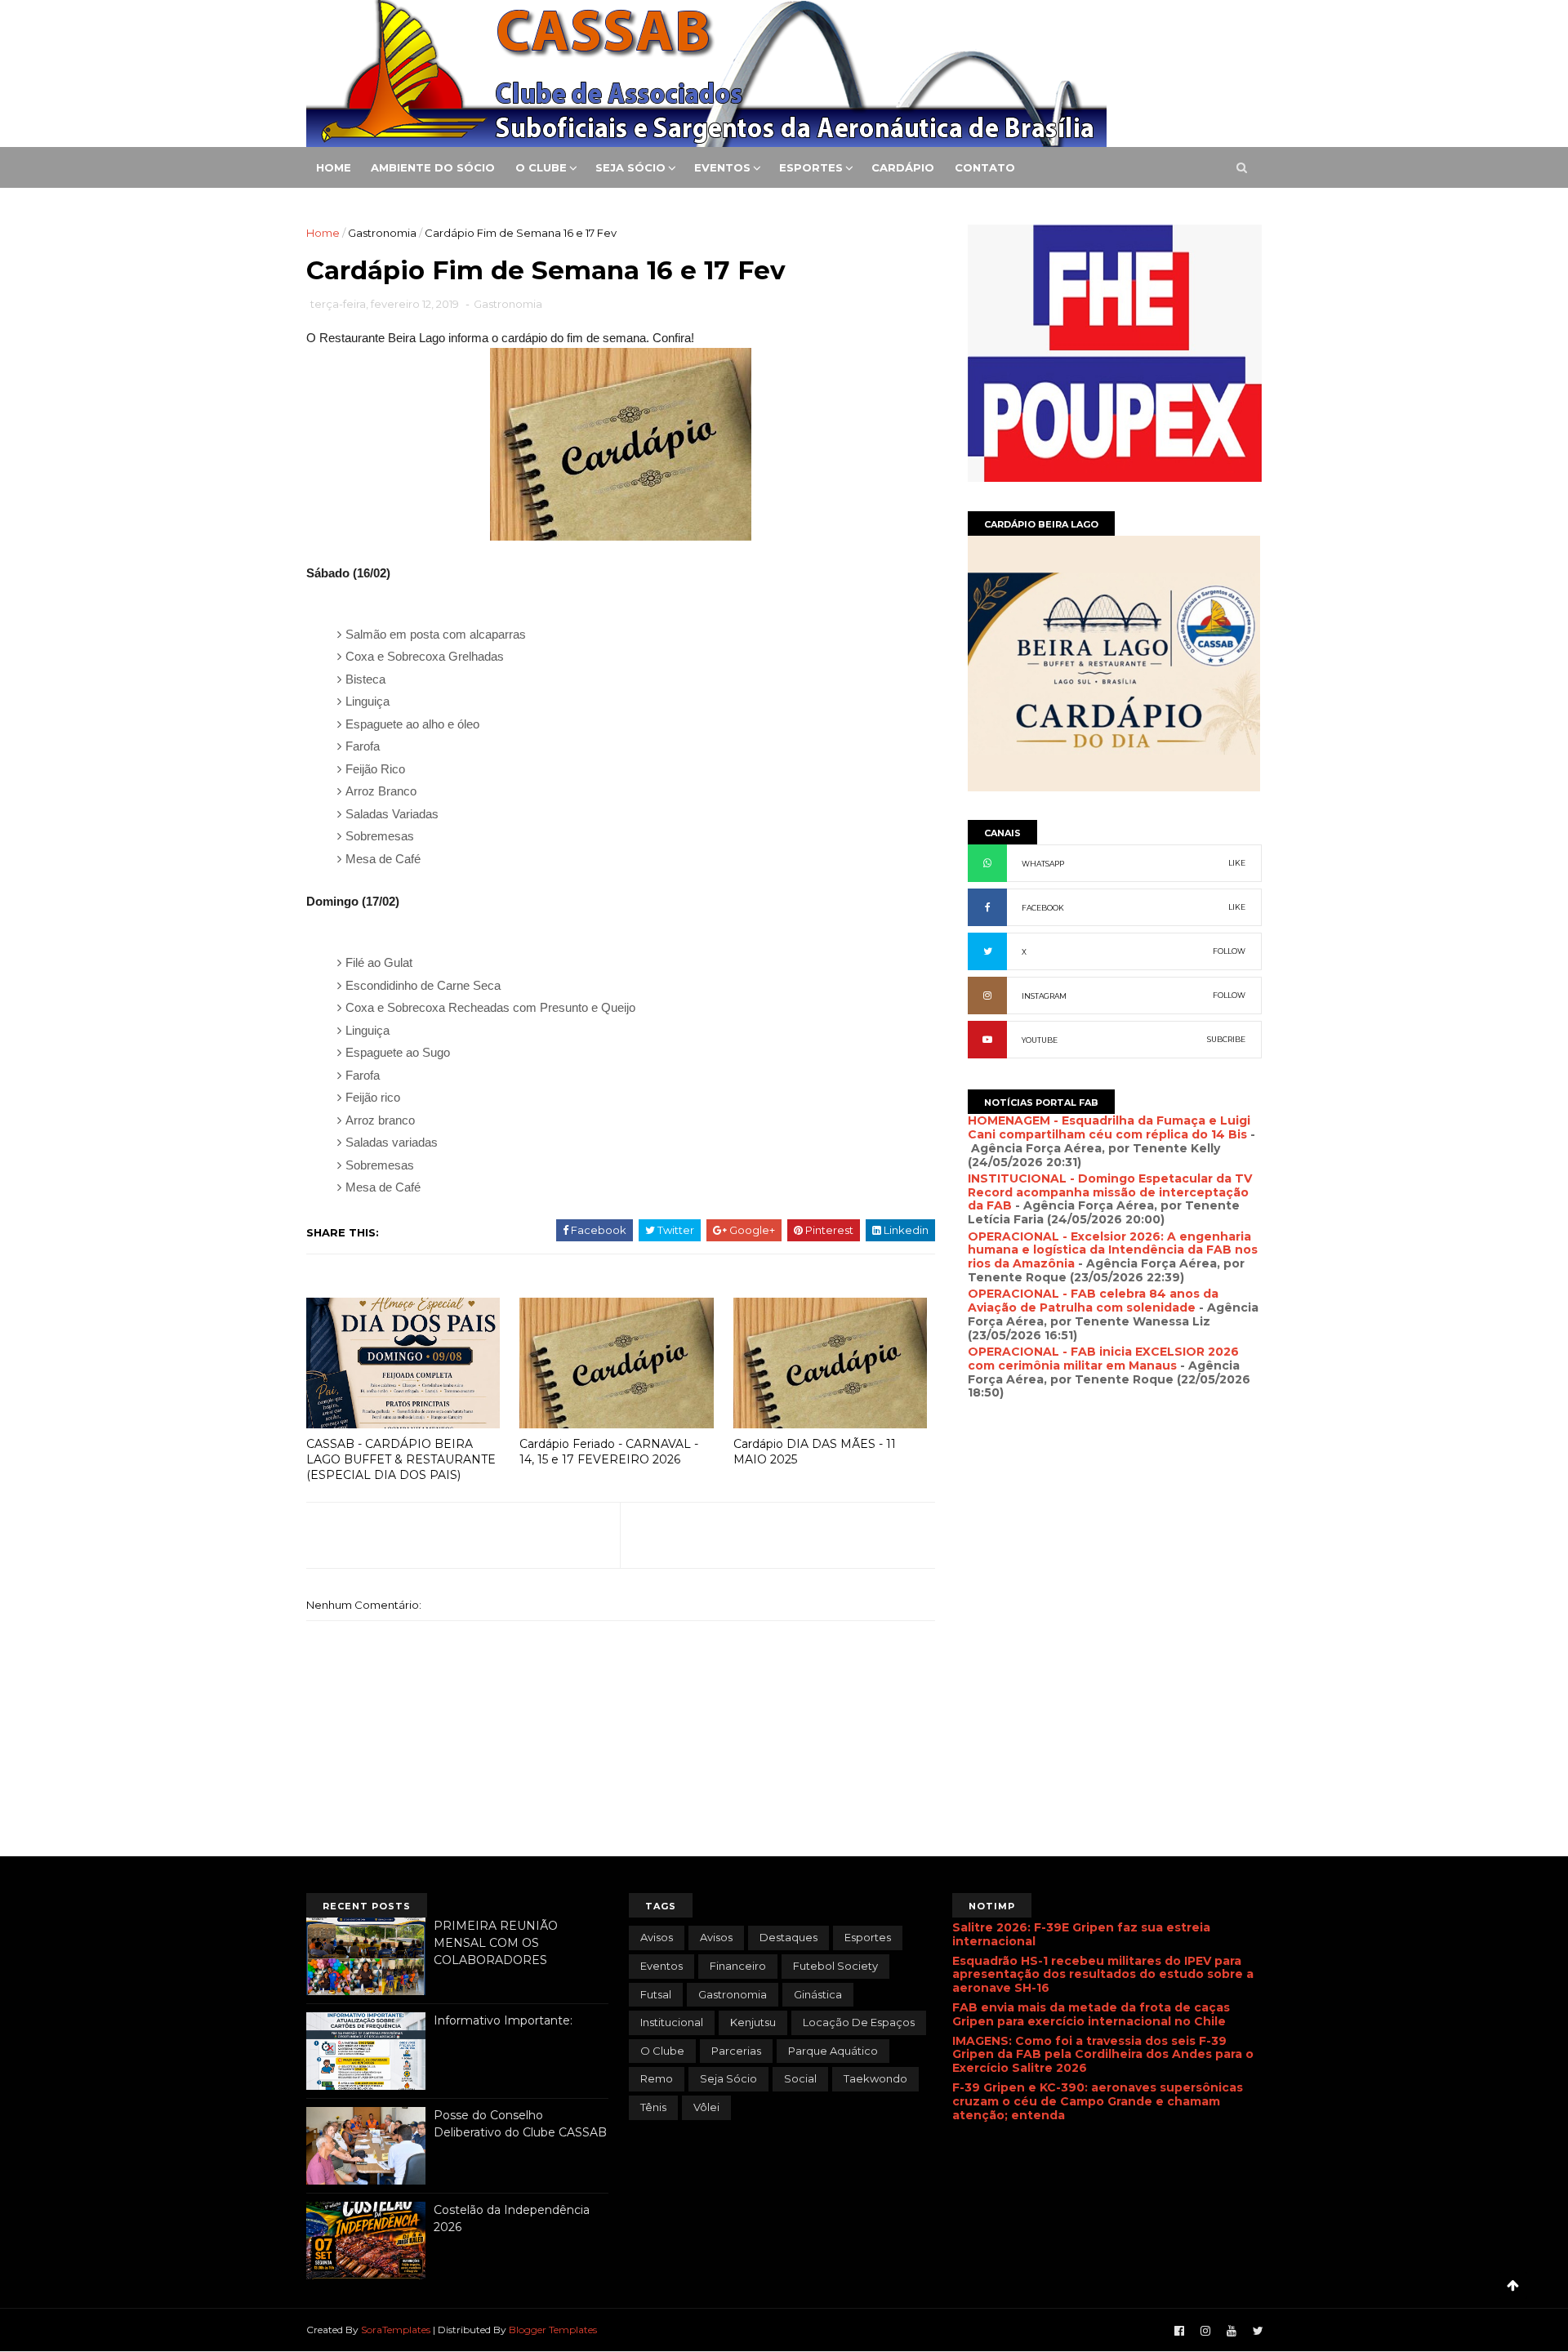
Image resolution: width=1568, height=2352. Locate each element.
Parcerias (736, 2051)
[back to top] (1513, 2285)
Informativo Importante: (503, 2020)
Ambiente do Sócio (433, 167)
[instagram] (1205, 2331)
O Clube (541, 167)
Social (800, 2078)
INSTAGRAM (1044, 996)
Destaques (788, 1937)
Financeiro (738, 1966)
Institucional (672, 2022)
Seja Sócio (630, 167)
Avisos (716, 1937)
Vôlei (706, 2107)
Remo (657, 2078)
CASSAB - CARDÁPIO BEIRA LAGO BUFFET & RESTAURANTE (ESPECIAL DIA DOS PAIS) (401, 1459)
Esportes (811, 167)
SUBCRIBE (1226, 1039)
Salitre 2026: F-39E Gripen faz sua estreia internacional (1081, 1934)
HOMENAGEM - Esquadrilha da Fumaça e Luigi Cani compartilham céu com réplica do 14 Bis (1109, 1127)
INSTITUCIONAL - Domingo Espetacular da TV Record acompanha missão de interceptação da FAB (1110, 1192)
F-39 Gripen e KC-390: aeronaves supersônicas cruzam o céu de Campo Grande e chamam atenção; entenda (1098, 2101)
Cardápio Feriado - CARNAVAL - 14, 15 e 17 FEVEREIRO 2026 (609, 1452)
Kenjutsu (753, 2022)
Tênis (653, 2107)
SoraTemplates (396, 2330)
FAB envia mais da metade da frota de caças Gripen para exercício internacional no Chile (1091, 2014)
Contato (985, 167)
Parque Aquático (833, 2051)
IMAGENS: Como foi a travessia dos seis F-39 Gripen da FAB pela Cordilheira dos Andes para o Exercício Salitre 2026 (1103, 2055)
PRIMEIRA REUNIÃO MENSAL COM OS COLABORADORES (496, 1942)
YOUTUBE (1040, 1040)
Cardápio (903, 167)
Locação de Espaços (859, 2022)
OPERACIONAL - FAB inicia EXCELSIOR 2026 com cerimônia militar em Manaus (1103, 1359)
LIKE (1237, 863)
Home (334, 167)
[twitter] (1258, 2331)
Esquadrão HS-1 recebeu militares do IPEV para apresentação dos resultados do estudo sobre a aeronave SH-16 (1103, 1975)
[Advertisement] (1115, 1586)
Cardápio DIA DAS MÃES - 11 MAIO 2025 (815, 1452)
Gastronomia (382, 233)
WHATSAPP (1043, 864)
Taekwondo (875, 2078)
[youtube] (1232, 2331)
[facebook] (1179, 2331)
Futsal (656, 1994)
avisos (657, 1937)
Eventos (722, 167)
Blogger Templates (553, 2330)
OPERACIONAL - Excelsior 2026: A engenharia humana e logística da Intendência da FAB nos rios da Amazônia (1113, 1250)
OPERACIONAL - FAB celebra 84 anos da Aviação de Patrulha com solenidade (1093, 1301)
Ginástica (818, 1994)
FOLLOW (1229, 951)
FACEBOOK (1043, 908)
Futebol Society (835, 1966)
